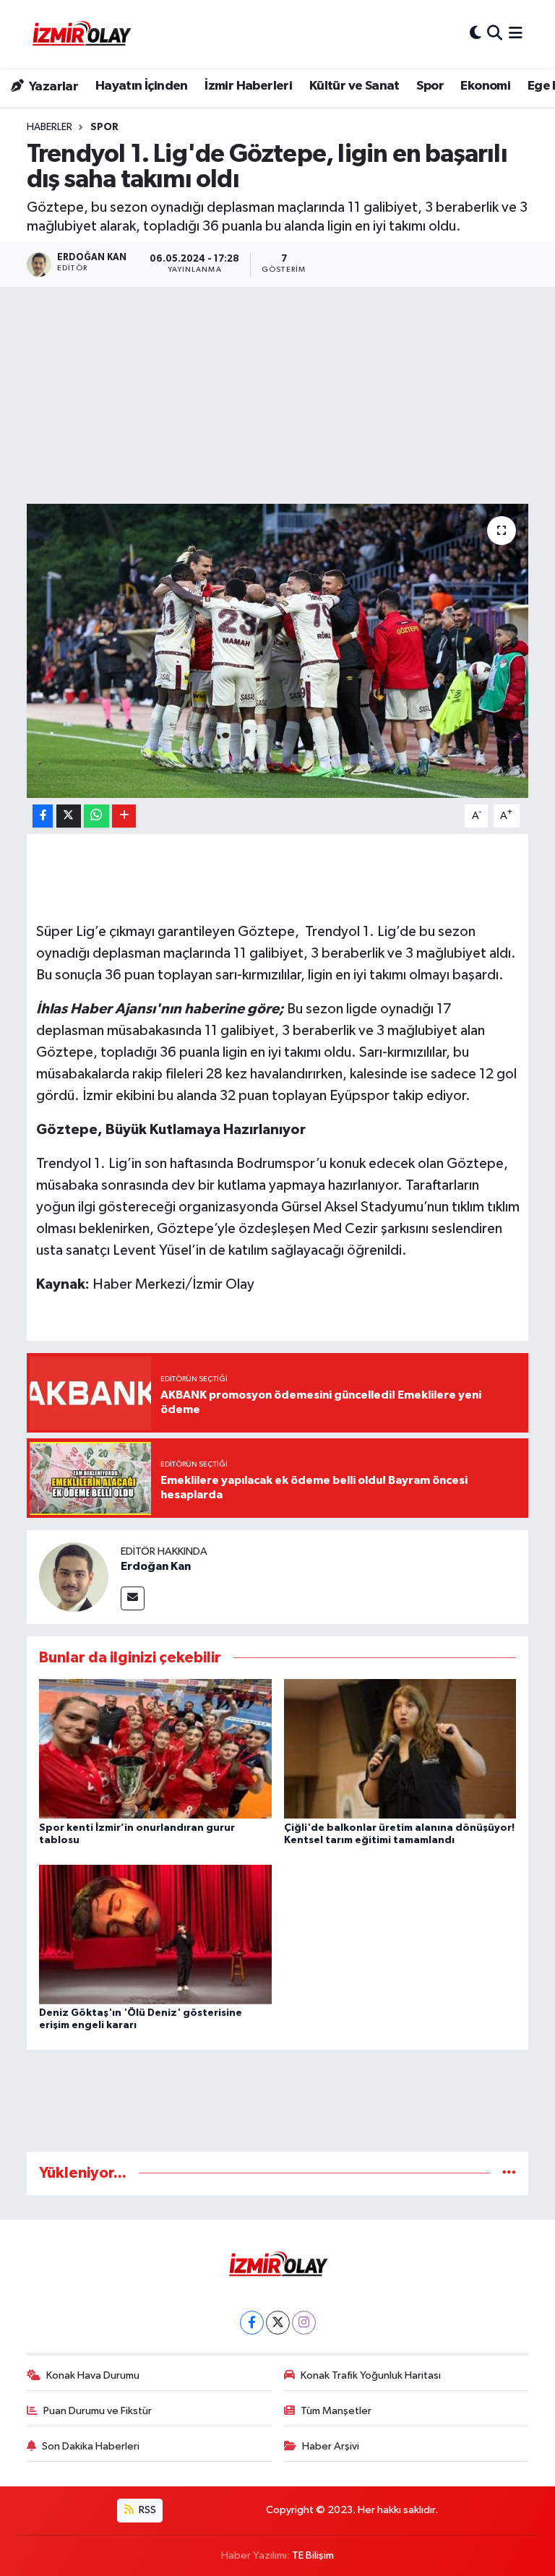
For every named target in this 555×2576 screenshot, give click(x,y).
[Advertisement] (277, 395)
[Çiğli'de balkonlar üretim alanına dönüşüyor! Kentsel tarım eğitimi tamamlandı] (400, 1749)
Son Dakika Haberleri (91, 2446)
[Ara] (495, 34)
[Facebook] (252, 2323)
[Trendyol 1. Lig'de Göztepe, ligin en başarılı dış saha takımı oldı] (278, 651)
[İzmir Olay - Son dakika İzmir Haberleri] (81, 34)
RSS (146, 2510)
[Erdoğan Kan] (74, 1577)
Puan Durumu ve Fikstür (98, 2411)
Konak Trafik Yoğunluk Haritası (371, 2375)
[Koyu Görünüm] (476, 34)
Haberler (50, 127)
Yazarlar (52, 87)
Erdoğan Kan (156, 1566)
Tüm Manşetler (336, 2411)
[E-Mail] (133, 1598)
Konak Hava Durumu (93, 2375)
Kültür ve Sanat (354, 86)
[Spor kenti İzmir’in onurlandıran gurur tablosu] (155, 1749)
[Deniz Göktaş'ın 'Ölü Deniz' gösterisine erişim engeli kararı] (155, 1934)
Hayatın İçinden (142, 86)
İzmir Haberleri (248, 86)
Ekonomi (485, 86)
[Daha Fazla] (124, 816)
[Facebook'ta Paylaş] (43, 816)
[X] (278, 2323)
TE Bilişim (313, 2555)
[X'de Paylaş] (69, 816)
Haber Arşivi (331, 2446)
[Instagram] (304, 2323)
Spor (430, 86)
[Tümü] (509, 2173)
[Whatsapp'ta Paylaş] (96, 816)
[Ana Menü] (516, 34)
